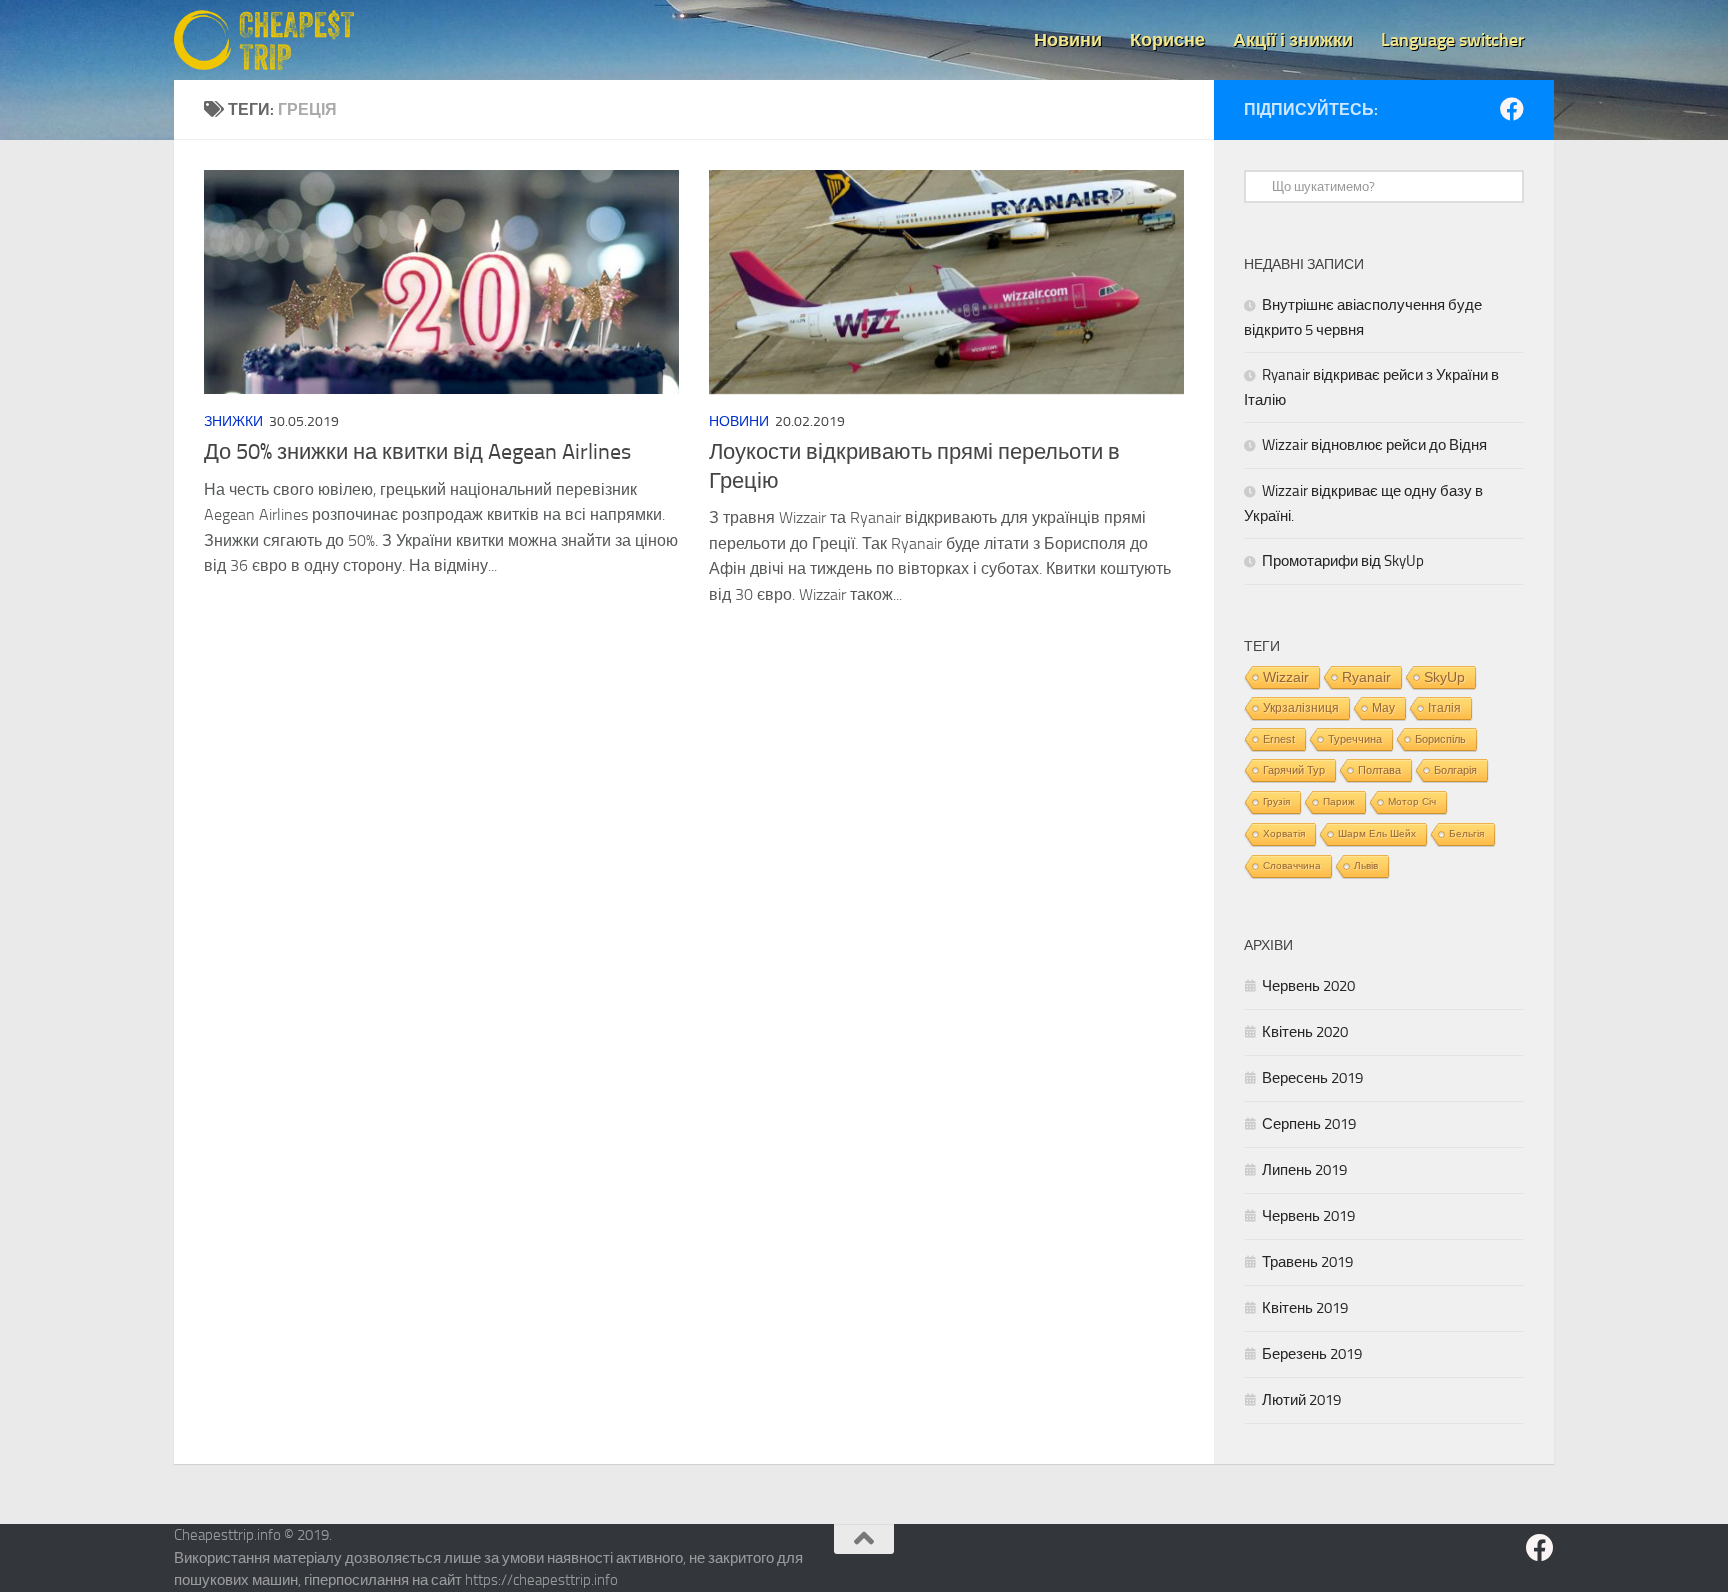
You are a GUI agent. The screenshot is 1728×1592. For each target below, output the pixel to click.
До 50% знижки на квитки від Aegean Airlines (417, 452)
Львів (1366, 865)
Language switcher (1453, 40)
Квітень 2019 (1305, 1308)
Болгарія (1455, 770)
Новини (1068, 40)
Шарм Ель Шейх (1377, 833)
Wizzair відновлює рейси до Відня (1374, 445)
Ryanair (1366, 677)
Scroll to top (864, 1539)
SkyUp (1444, 677)
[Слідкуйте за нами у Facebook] (1512, 109)
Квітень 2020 (1305, 1032)
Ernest (1279, 739)
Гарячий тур (1294, 770)
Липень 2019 (1304, 1170)
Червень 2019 (1308, 1216)
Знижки (233, 421)
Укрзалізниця (1301, 708)
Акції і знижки (1293, 40)
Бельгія (1466, 833)
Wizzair (1286, 677)
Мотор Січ (1412, 801)
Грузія (1276, 801)
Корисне (1167, 40)
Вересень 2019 (1312, 1078)
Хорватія (1284, 833)
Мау (1383, 708)
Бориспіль (1440, 739)
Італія (1444, 707)
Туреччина (1355, 739)
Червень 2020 (1308, 986)
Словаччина (1292, 865)
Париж (1339, 801)
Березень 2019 (1312, 1354)
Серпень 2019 (1309, 1124)
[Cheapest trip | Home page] (264, 40)
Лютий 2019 (1301, 1400)
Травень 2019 (1307, 1262)
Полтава (1379, 770)
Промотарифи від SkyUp (1343, 561)
